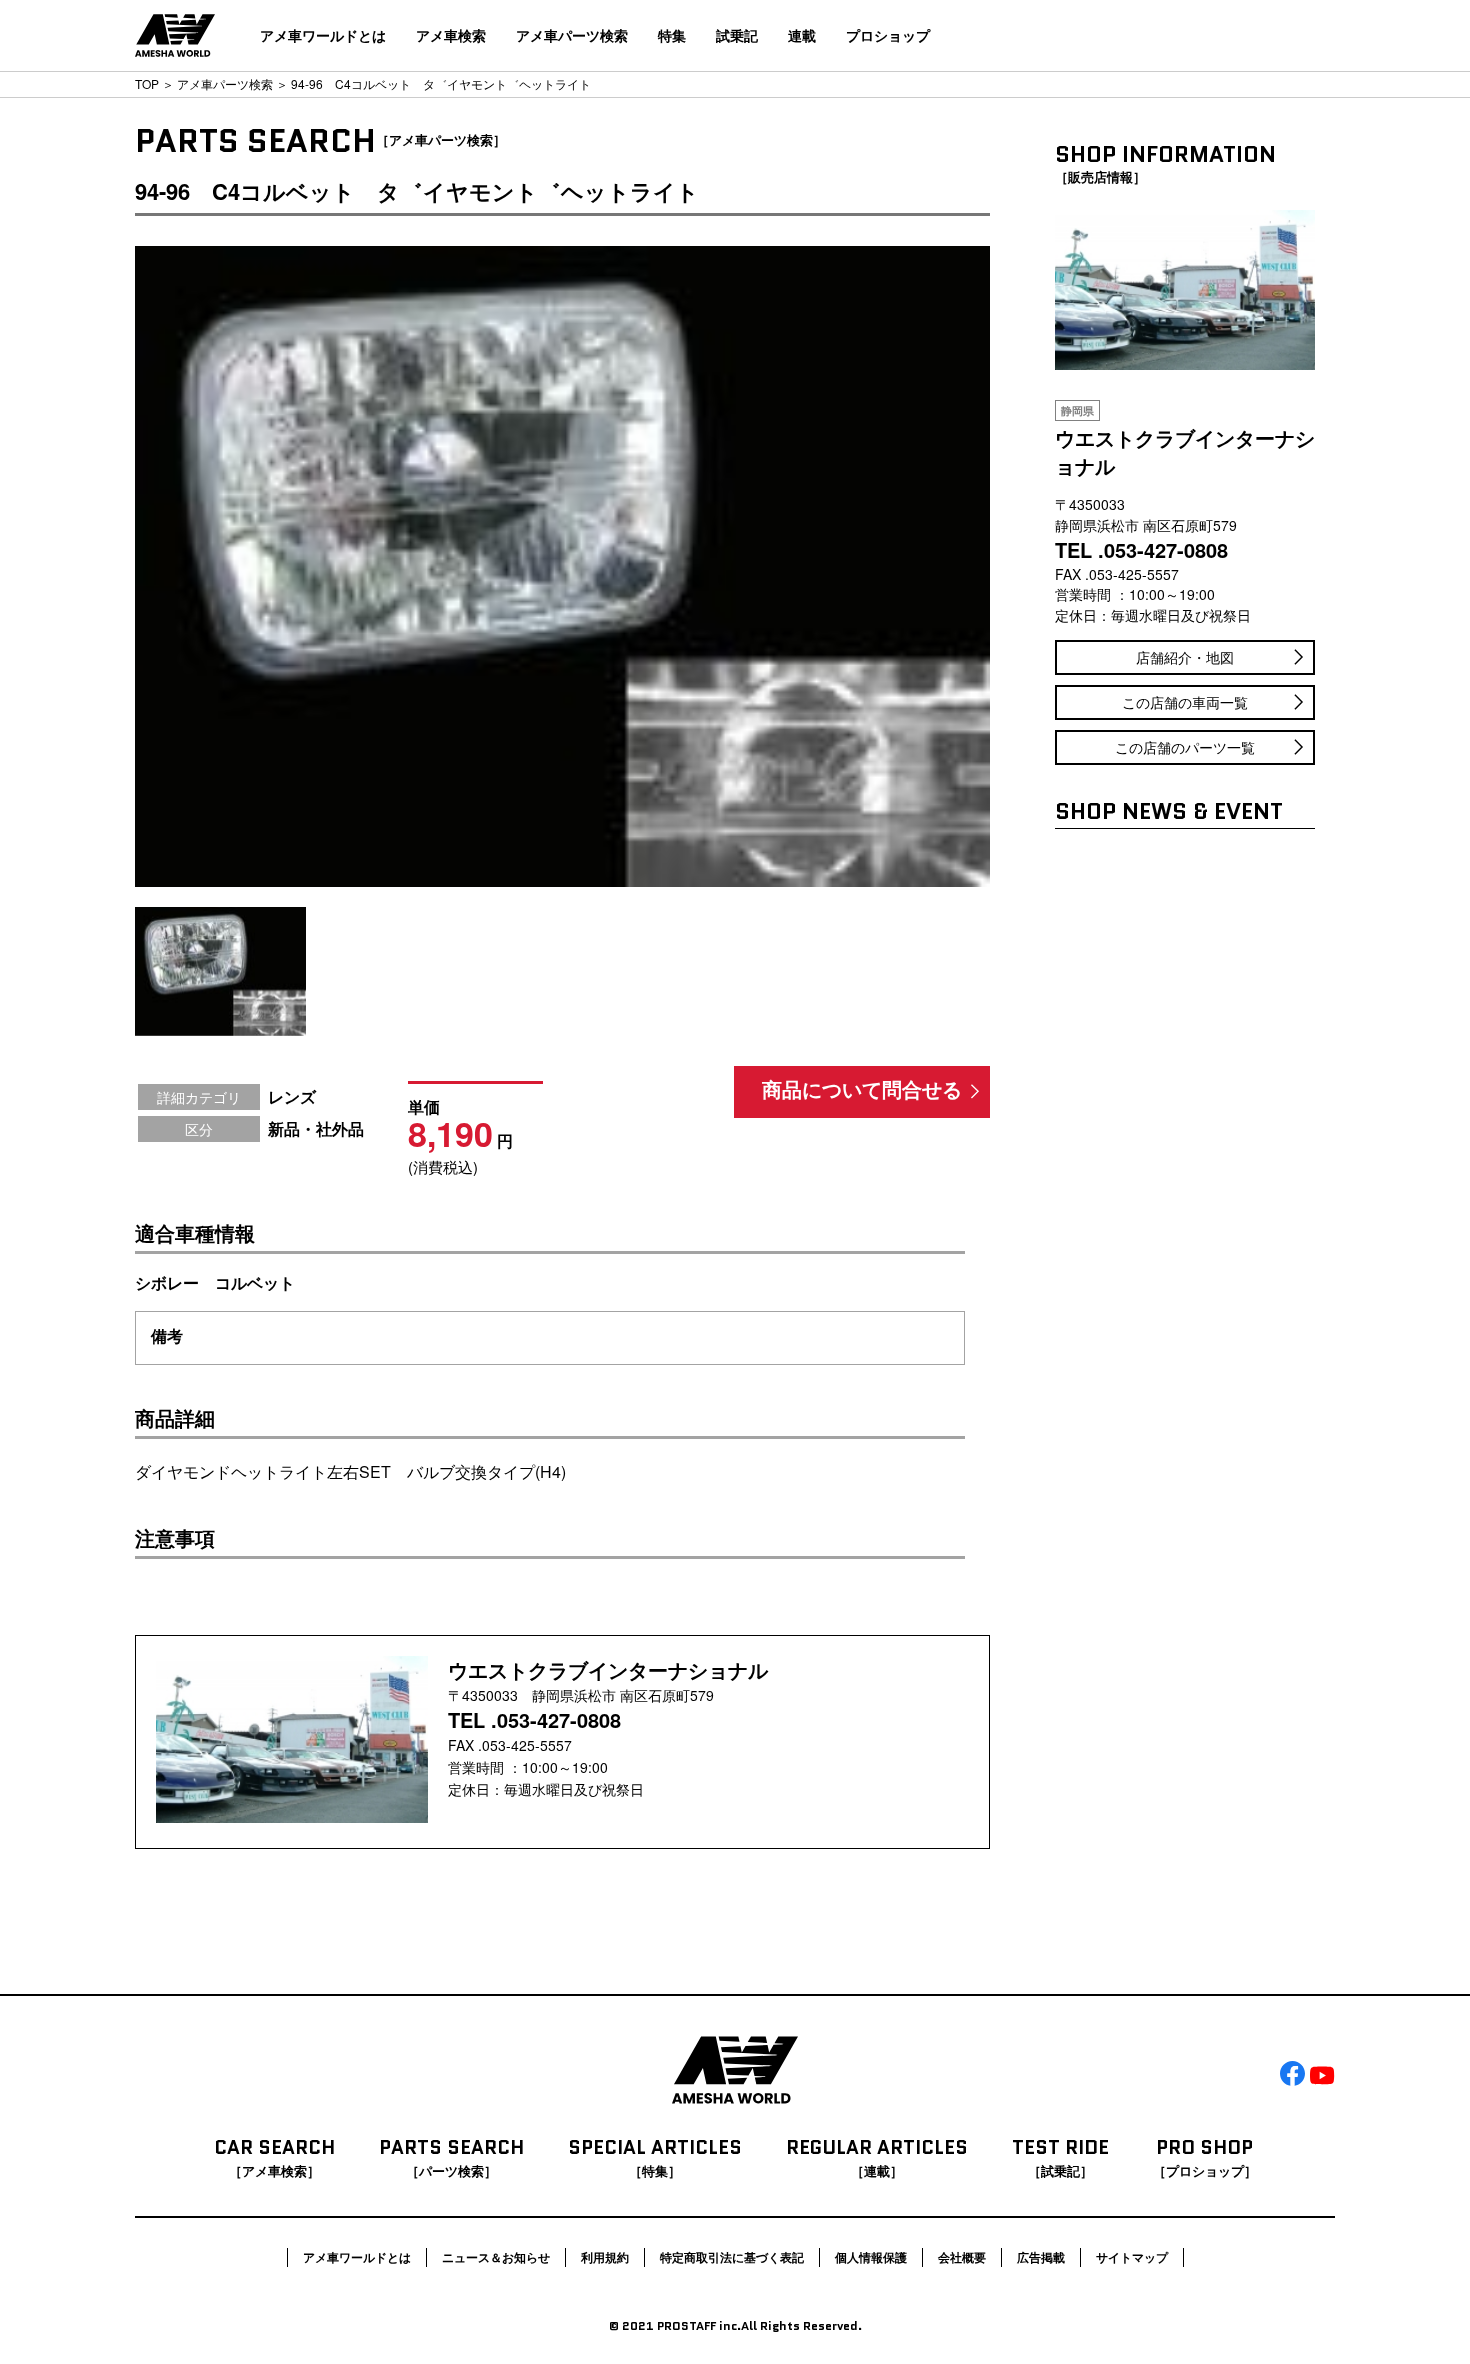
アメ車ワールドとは (323, 35)
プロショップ (888, 35)
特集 (672, 35)
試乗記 (737, 35)
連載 (802, 35)
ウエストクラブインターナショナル (608, 1669)
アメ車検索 (451, 35)
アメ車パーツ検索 (572, 35)
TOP (147, 83)
